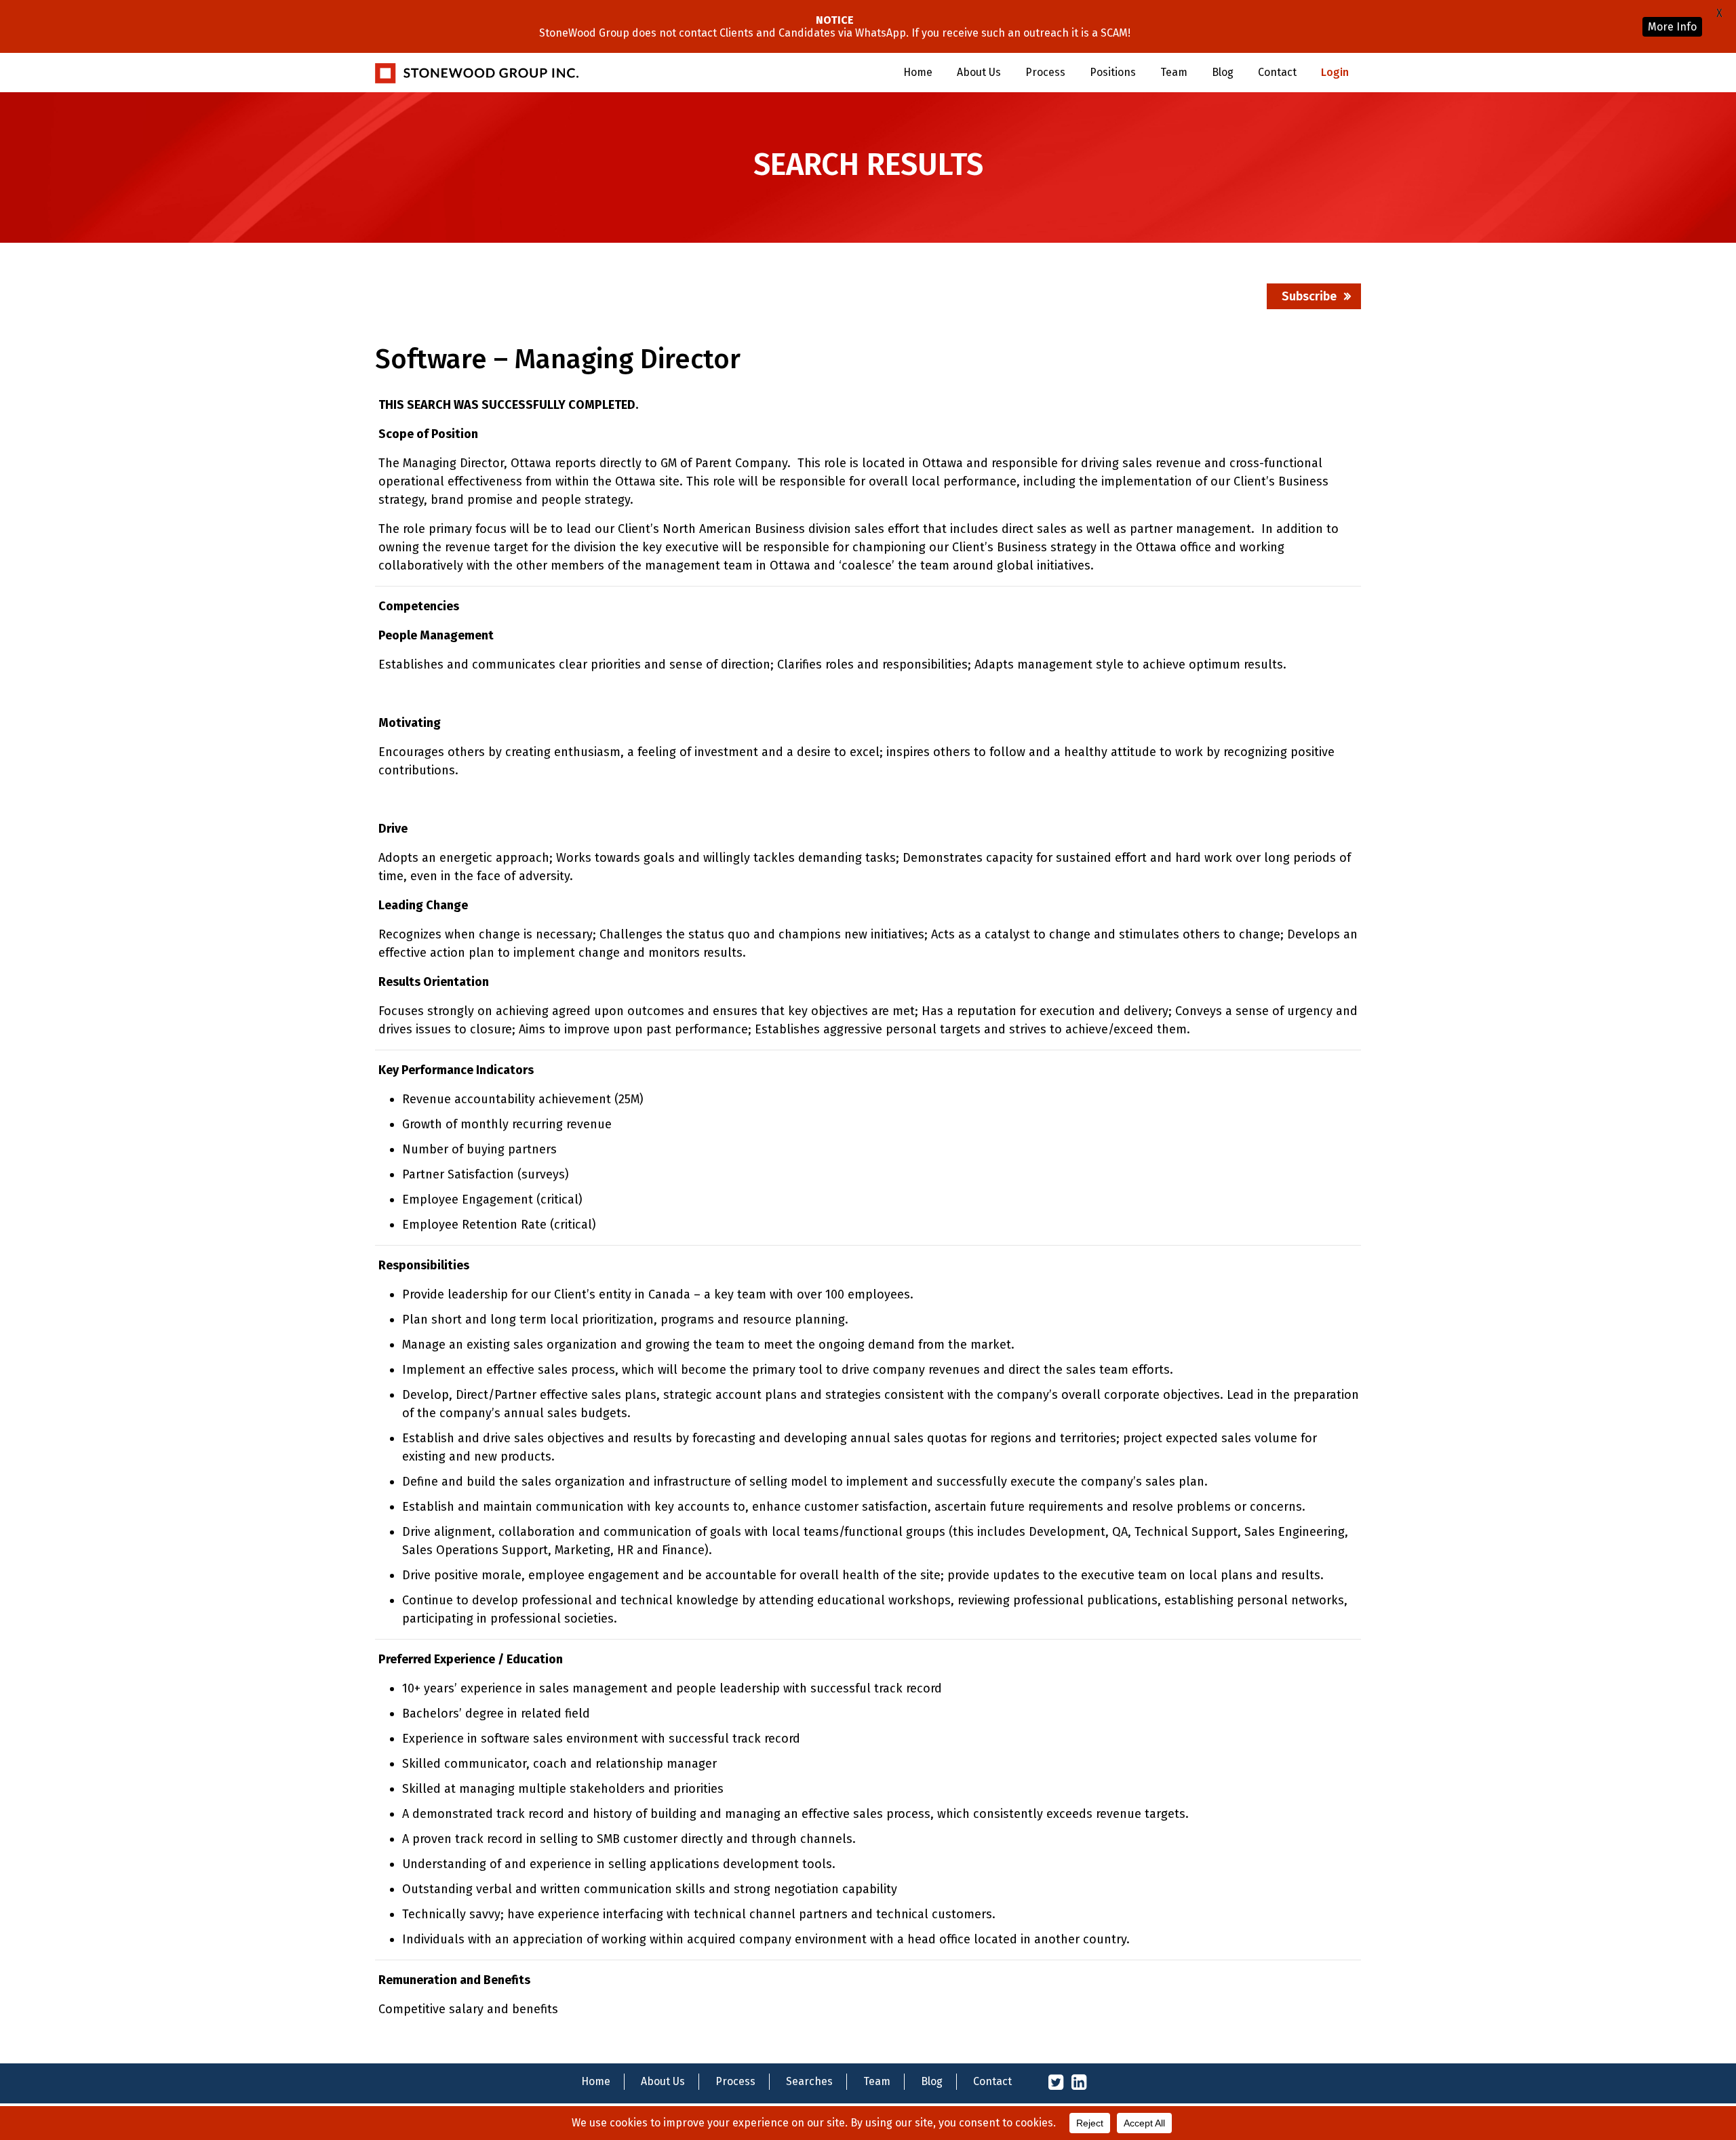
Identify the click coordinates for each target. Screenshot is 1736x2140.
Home (918, 72)
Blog (1223, 72)
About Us (979, 72)
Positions (1113, 72)
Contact (1277, 72)
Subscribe (1309, 296)
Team (1174, 72)
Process (1045, 72)
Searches (809, 2081)
